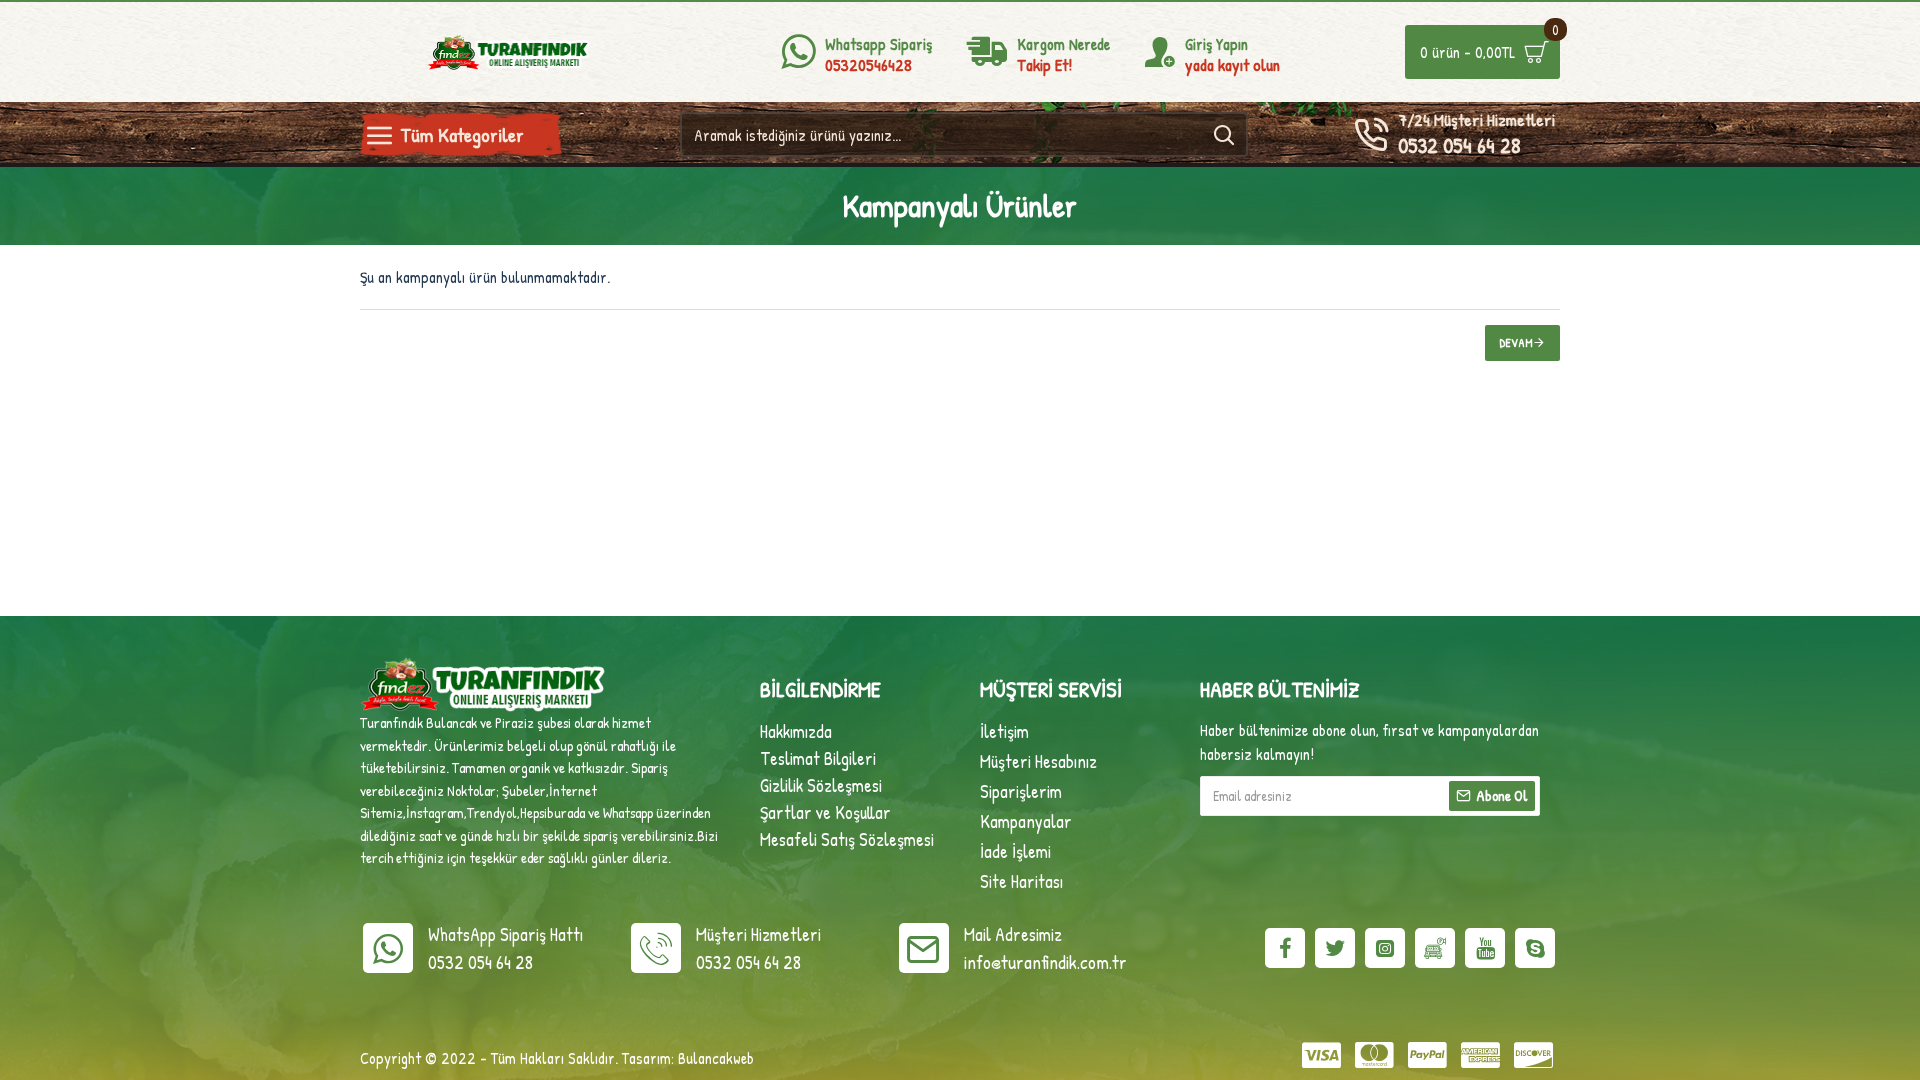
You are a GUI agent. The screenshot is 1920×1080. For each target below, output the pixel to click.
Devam (1516, 342)
